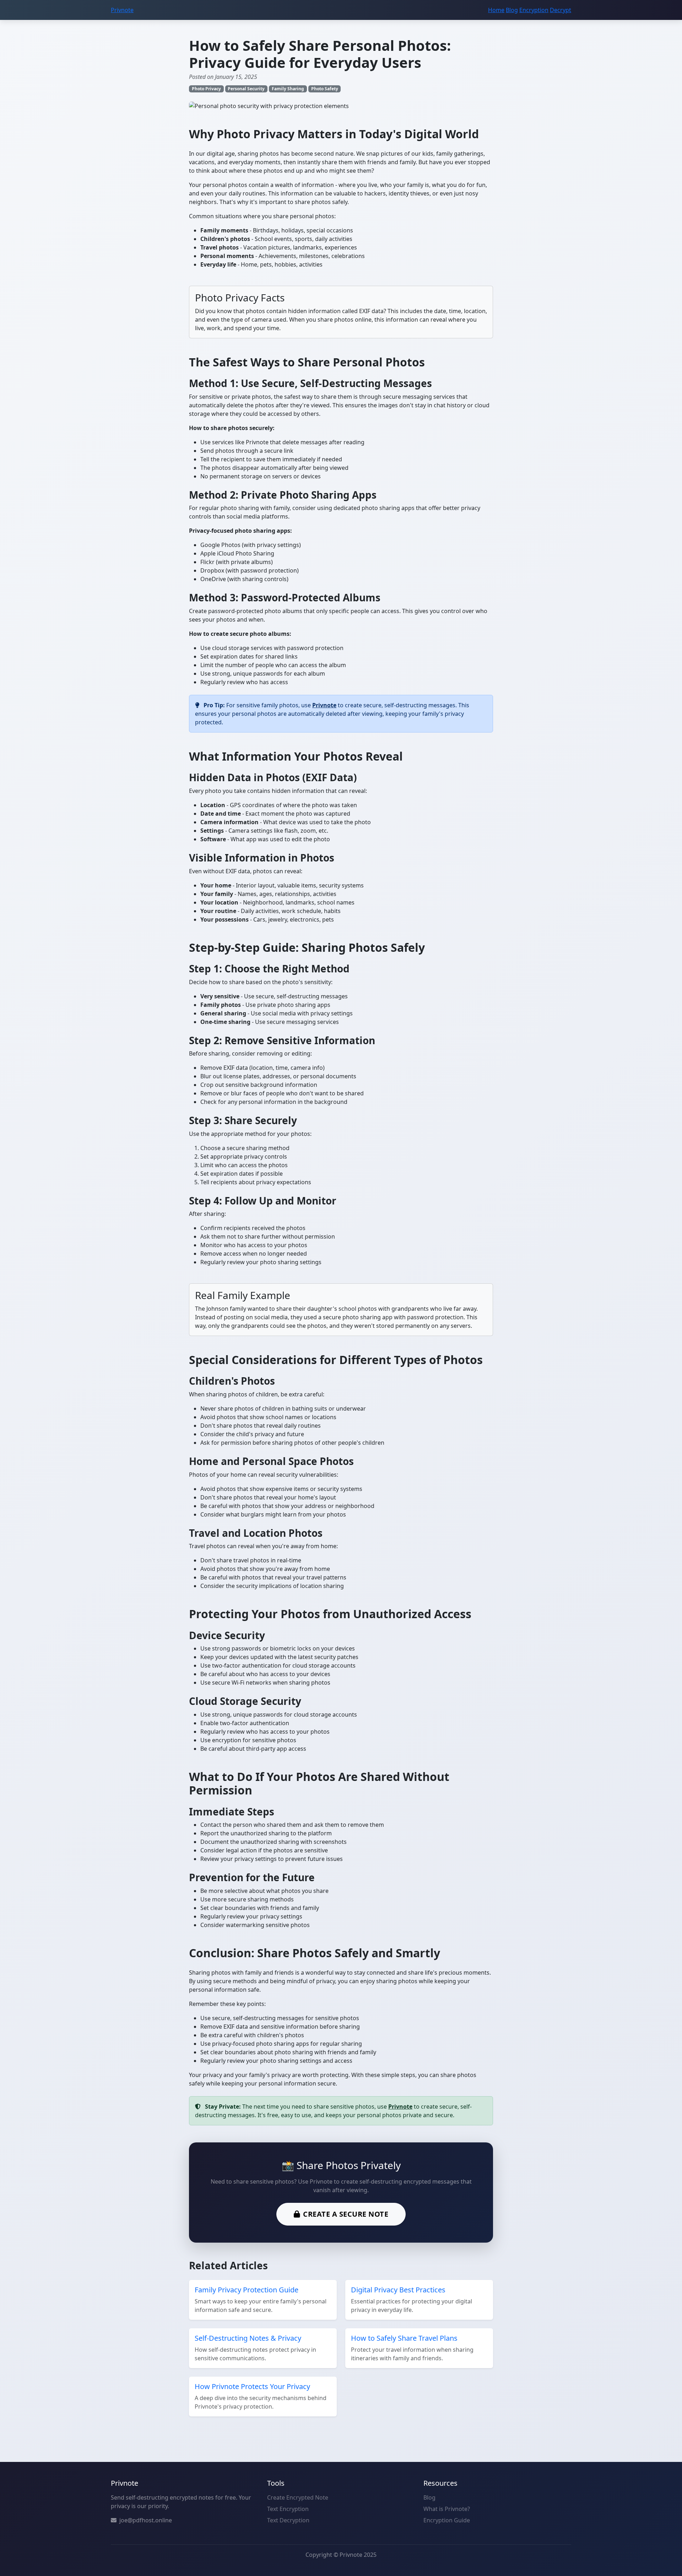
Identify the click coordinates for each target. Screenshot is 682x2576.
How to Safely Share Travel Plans (404, 2338)
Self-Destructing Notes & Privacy (248, 2338)
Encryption (534, 10)
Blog (512, 10)
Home (496, 10)
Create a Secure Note (346, 2214)
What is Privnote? (447, 2509)
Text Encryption (288, 2509)
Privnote (122, 10)
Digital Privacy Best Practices (398, 2290)
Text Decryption (288, 2520)
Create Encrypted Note (298, 2497)
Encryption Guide (447, 2520)
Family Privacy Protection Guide (247, 2290)
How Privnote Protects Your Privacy (252, 2386)
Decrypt (561, 10)
